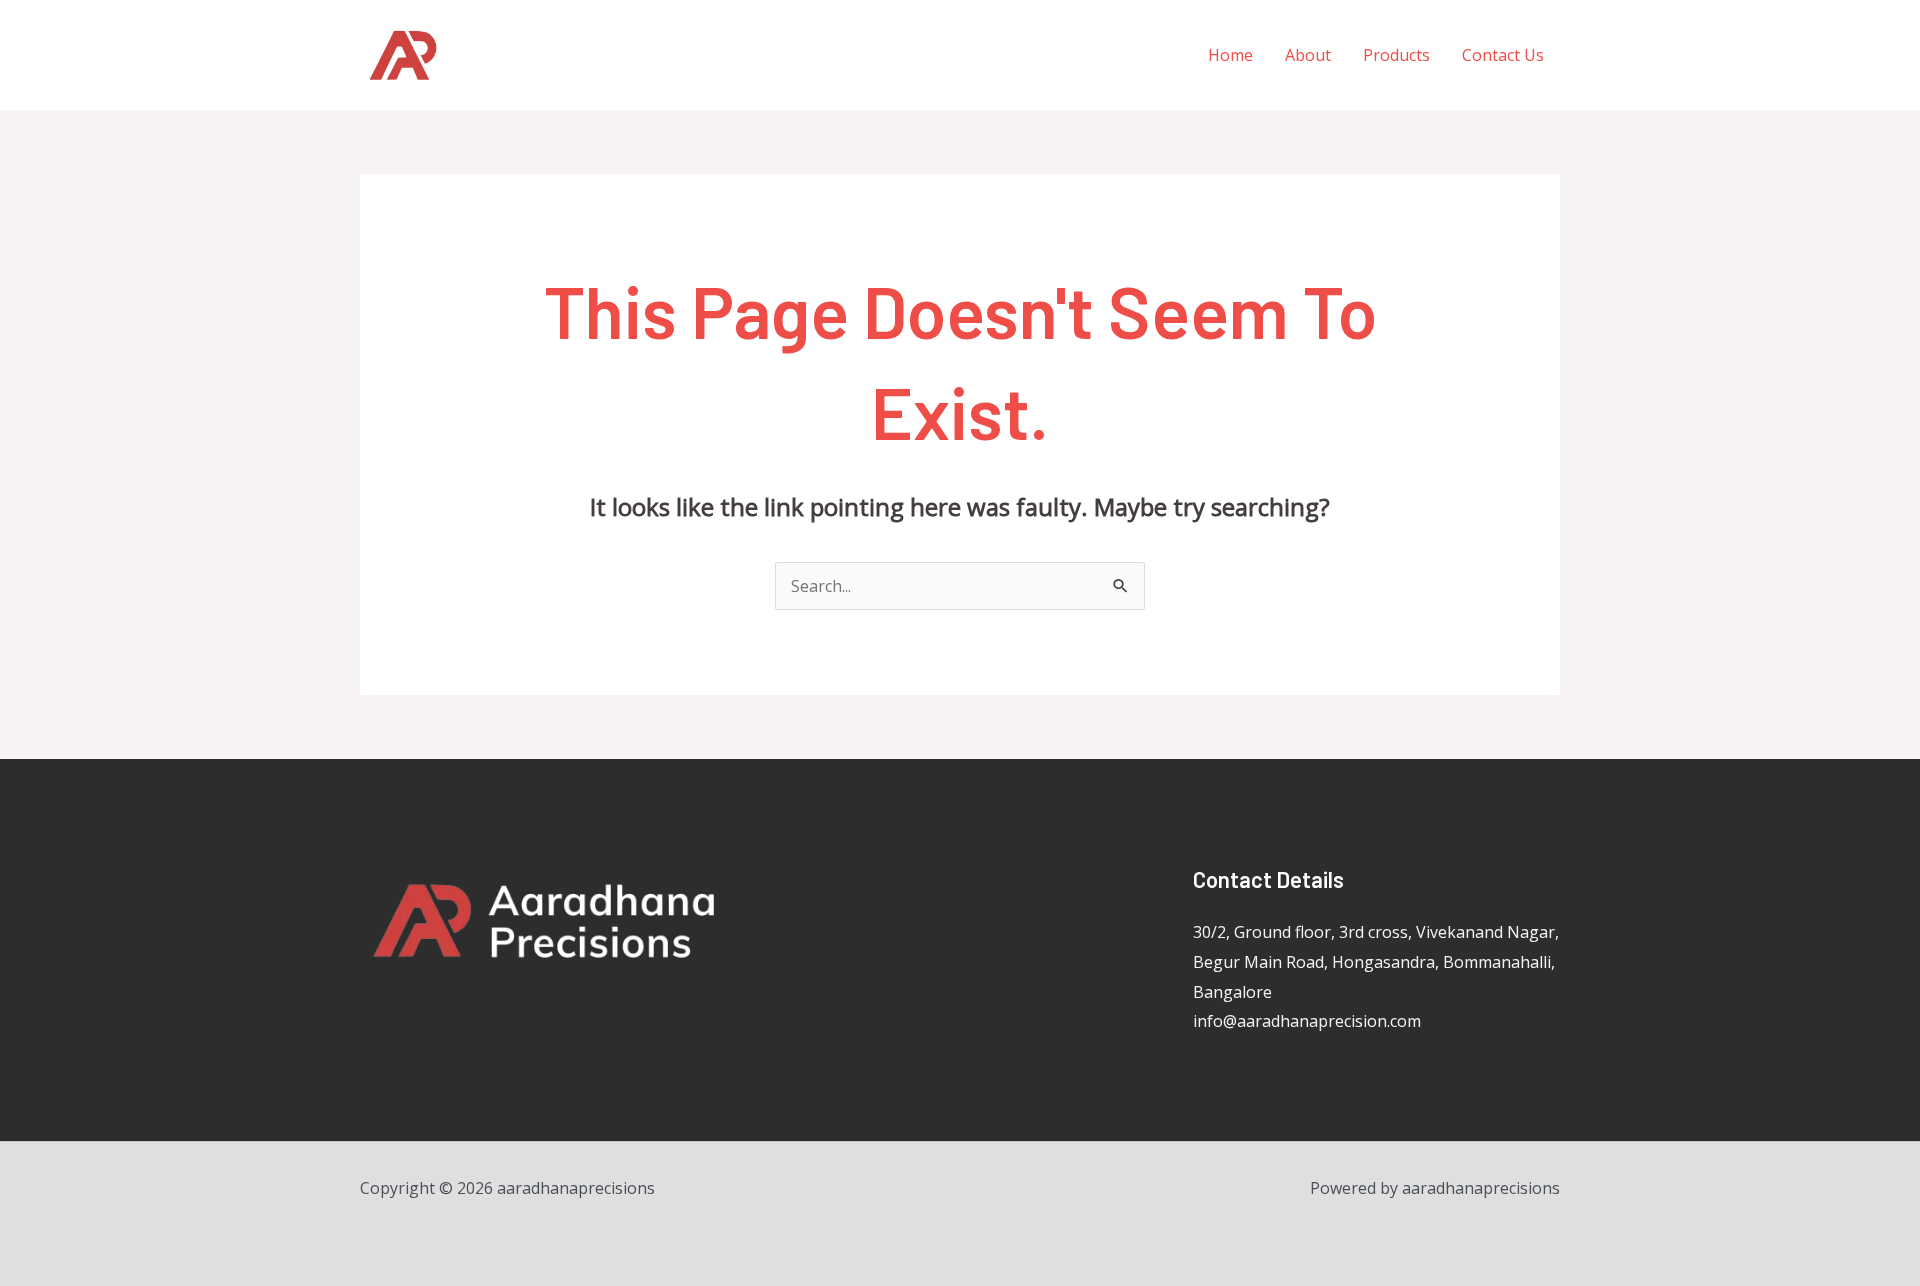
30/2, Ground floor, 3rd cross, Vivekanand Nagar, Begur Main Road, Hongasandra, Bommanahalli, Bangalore (1376, 961)
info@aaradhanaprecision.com (1307, 1021)
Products (1396, 55)
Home (1230, 55)
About (1308, 55)
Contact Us (1503, 55)
